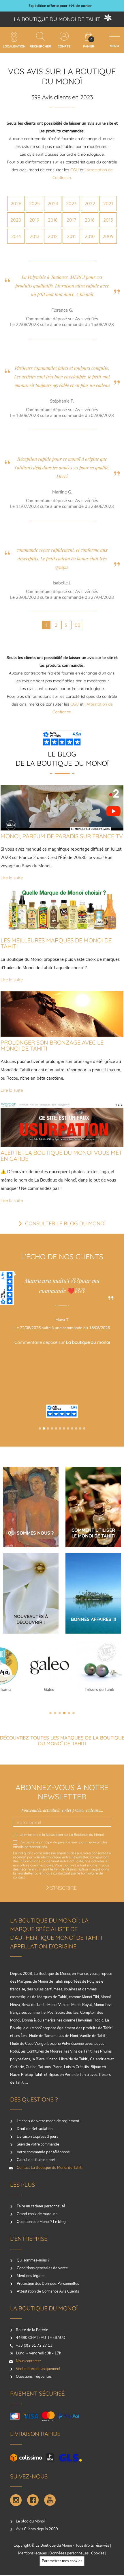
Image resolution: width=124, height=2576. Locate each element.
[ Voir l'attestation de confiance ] (63, 1377)
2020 (16, 220)
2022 (90, 203)
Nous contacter (29, 2361)
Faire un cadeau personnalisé (41, 2206)
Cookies (98, 2553)
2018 (53, 220)
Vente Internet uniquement (38, 2369)
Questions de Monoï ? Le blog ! (42, 2222)
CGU (75, 170)
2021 (108, 203)
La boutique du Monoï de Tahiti (58, 19)
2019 (34, 220)
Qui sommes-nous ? (33, 2260)
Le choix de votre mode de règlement (48, 2121)
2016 (90, 220)
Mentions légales (31, 2276)
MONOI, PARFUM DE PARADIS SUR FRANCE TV (62, 836)
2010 (90, 236)
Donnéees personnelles (69, 2553)
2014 (16, 236)
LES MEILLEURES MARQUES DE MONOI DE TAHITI (56, 943)
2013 (34, 236)
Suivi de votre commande (37, 2144)
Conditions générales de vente (42, 2268)
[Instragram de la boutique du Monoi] (16, 2500)
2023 (71, 203)
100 (77, 625)
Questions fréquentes (34, 2377)
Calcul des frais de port (36, 2160)
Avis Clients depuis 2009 (37, 2529)
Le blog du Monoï (30, 2521)
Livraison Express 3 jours (37, 2137)
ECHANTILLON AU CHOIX (60, 6)
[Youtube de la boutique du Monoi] (50, 2500)
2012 (53, 236)
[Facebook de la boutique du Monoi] (33, 2500)
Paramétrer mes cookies (62, 2561)
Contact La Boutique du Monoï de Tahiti (49, 2168)
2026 (16, 203)
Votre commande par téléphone (43, 2152)
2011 (71, 236)
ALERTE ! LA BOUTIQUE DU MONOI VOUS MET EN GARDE (61, 1156)
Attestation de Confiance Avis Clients (47, 2291)
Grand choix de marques (37, 2214)
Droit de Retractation (34, 2129)
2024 (53, 203)
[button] (40, 1428)
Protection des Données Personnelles (47, 2284)
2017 (71, 220)
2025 (34, 203)
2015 (108, 220)
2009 (108, 236)
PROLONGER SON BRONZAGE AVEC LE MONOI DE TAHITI (52, 1045)
